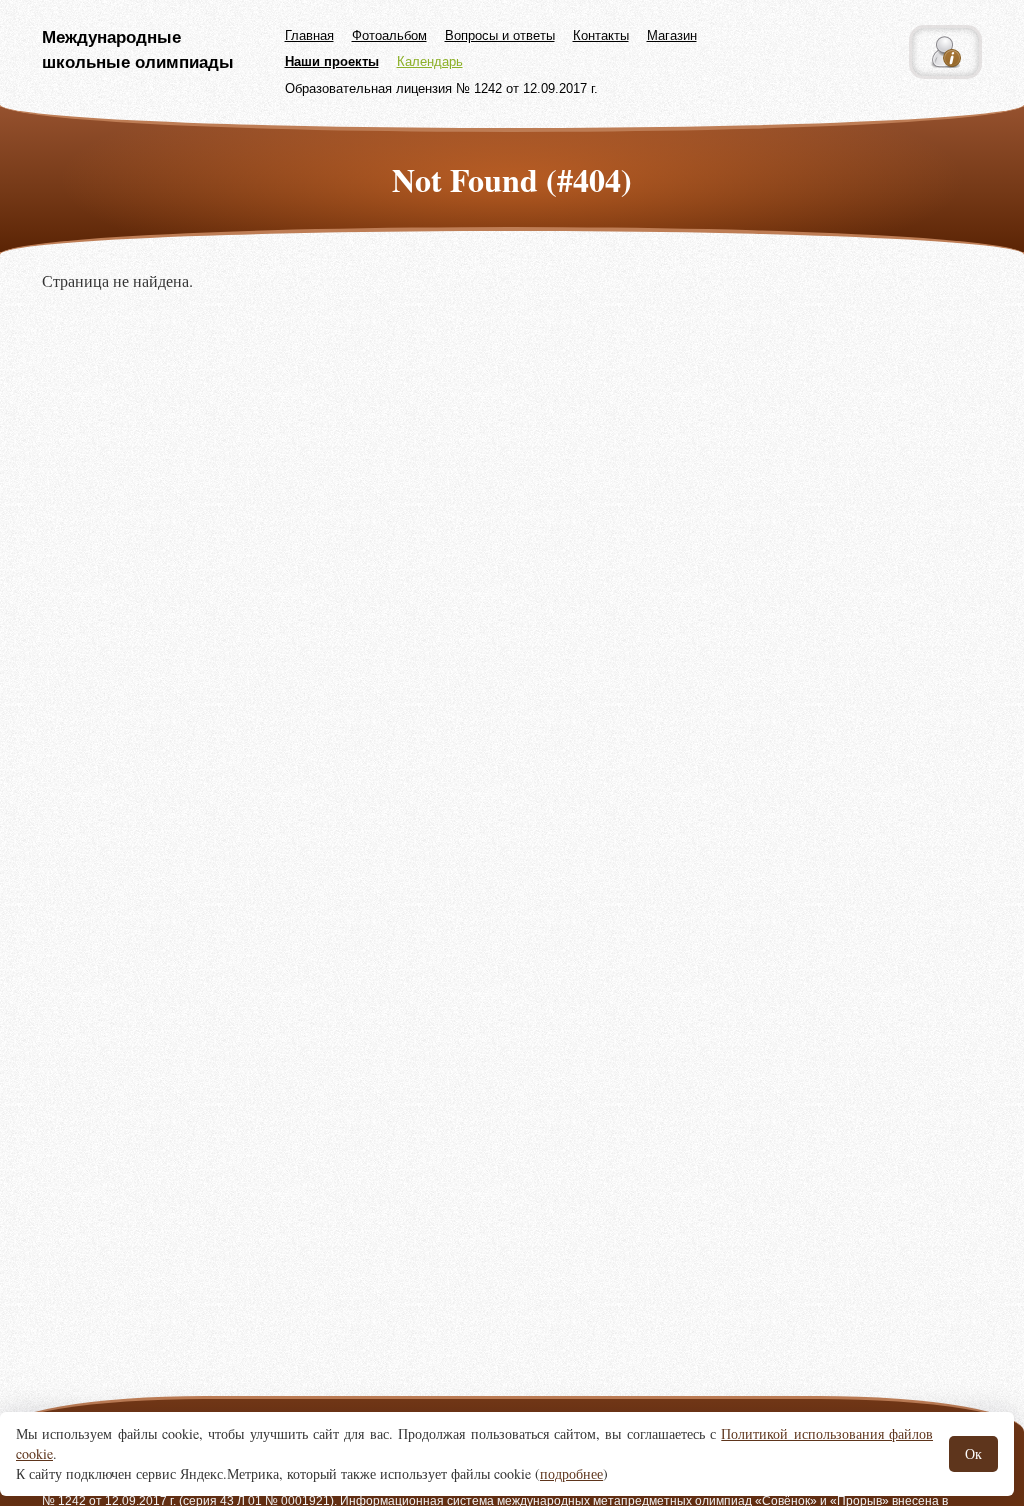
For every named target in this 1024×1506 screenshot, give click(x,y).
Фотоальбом (389, 35)
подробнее (571, 1473)
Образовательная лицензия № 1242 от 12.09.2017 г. (441, 88)
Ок (973, 1453)
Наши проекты (332, 61)
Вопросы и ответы (500, 35)
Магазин (672, 35)
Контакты (601, 35)
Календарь (430, 61)
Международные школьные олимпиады (138, 49)
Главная (309, 35)
